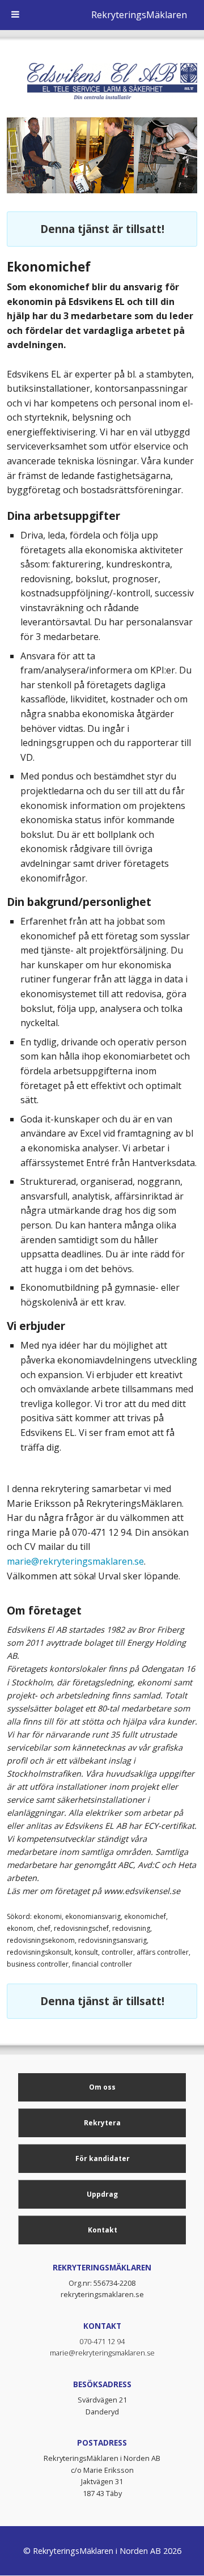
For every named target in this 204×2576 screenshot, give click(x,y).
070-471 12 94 (102, 2341)
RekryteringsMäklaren (139, 15)
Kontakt (103, 2230)
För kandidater (103, 2158)
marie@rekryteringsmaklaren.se (75, 1561)
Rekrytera (102, 2123)
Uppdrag (102, 2194)
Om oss (102, 2087)
